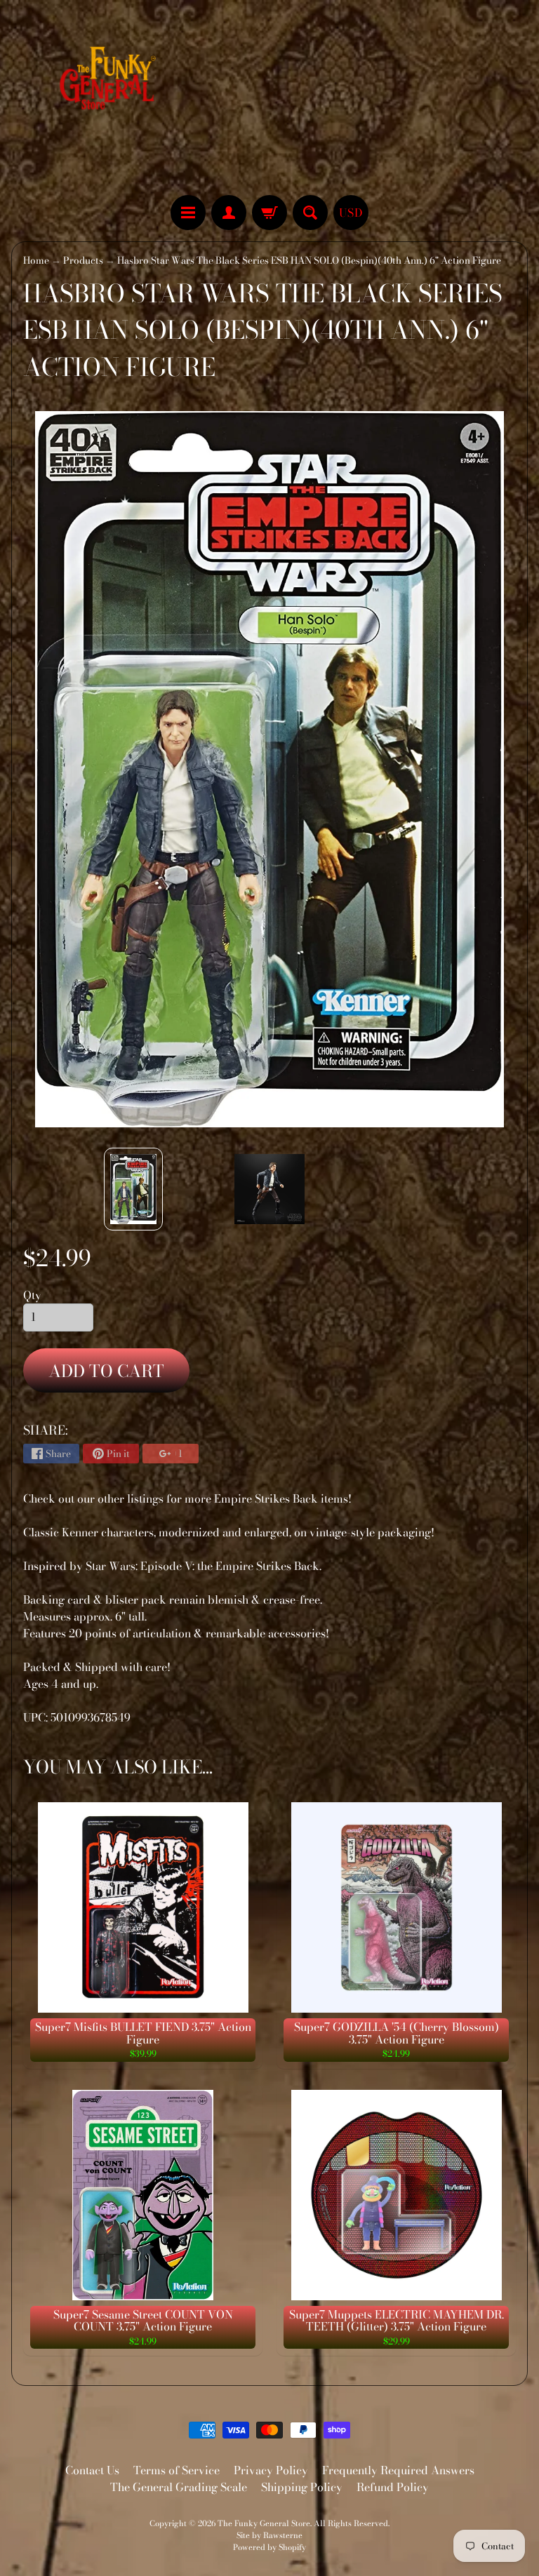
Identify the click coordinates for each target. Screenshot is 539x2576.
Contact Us (92, 2470)
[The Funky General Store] (111, 81)
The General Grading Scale (179, 2487)
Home (36, 260)
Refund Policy (393, 2487)
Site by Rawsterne (269, 2535)
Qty (32, 1295)
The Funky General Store (264, 2523)
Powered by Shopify (269, 2547)
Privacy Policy (271, 2470)
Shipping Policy (302, 2487)
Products (83, 260)
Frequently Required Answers (398, 2470)
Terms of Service (177, 2470)
